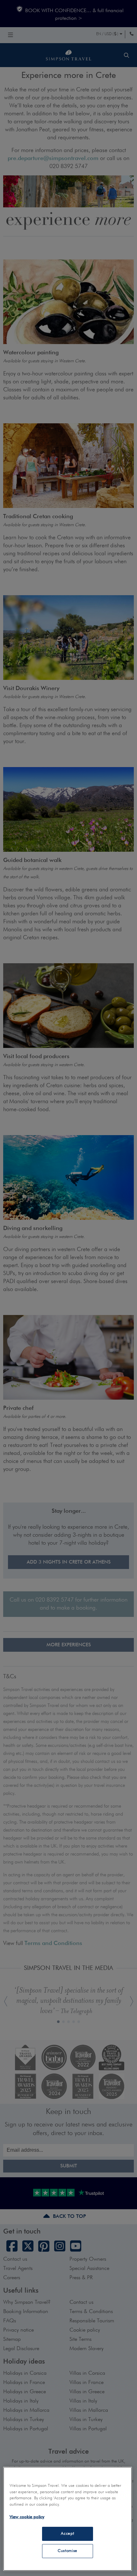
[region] (68, 2519)
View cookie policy (27, 2517)
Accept (67, 2534)
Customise (68, 2551)
